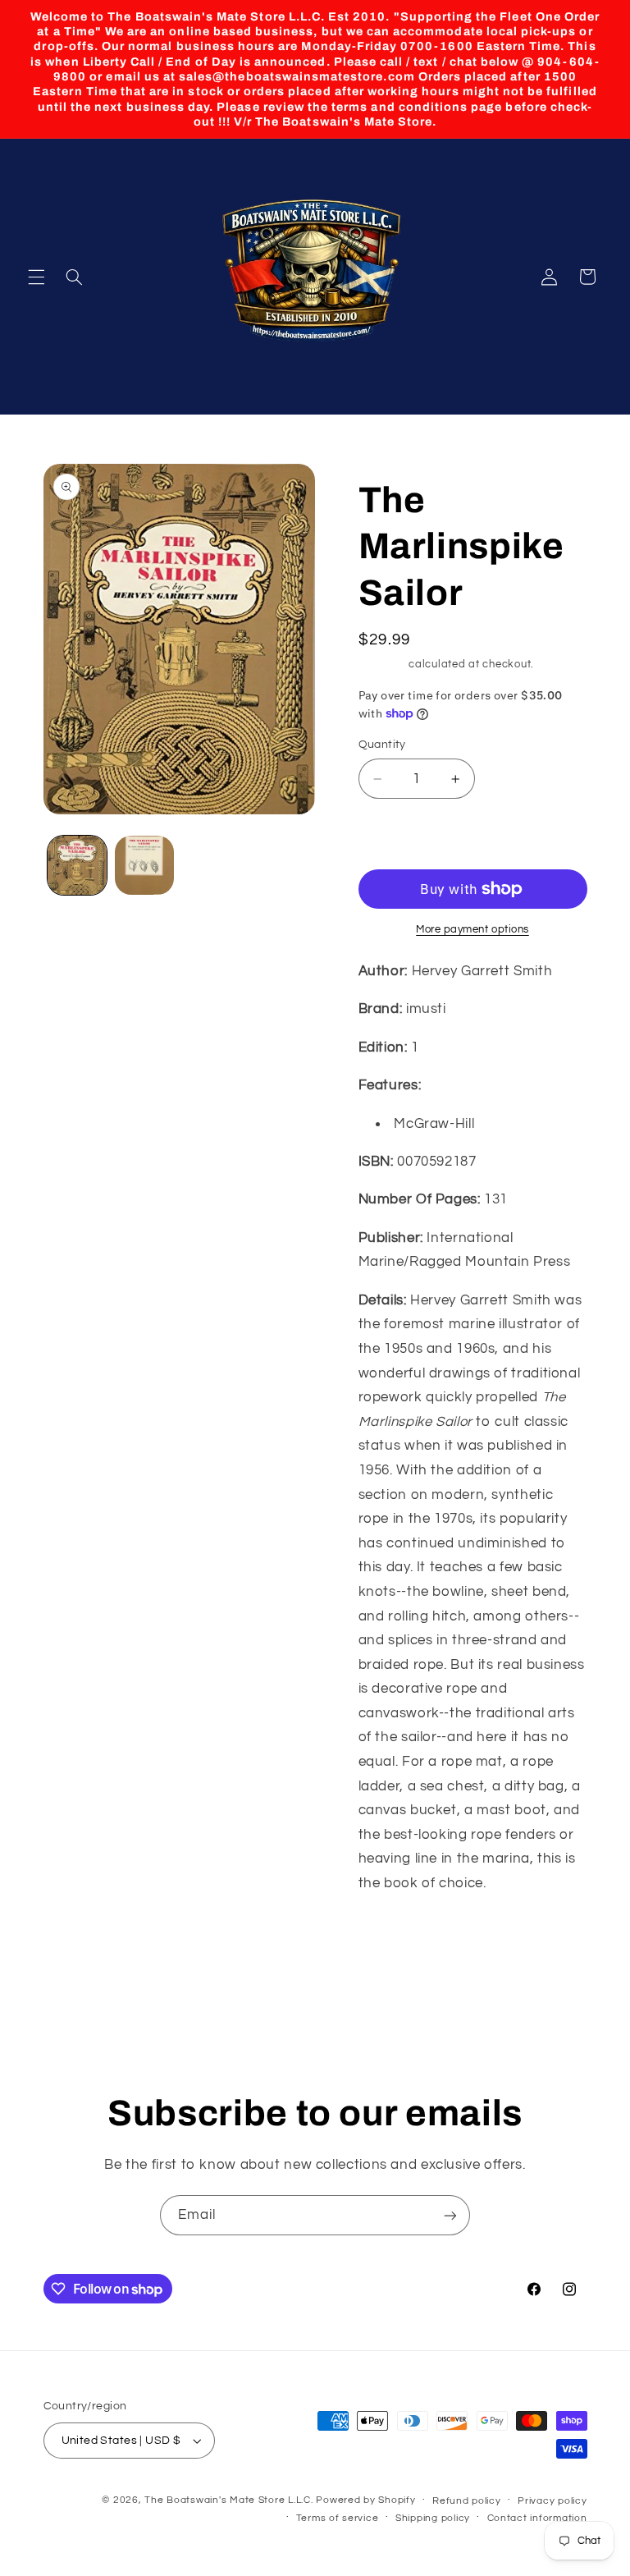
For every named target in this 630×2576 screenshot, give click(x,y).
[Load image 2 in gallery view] (144, 865)
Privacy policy (552, 2501)
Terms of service (338, 2518)
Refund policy (467, 2501)
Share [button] (392, 1936)
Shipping (382, 665)
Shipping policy (433, 2518)
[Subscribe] (450, 2215)
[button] (36, 277)
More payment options (472, 930)
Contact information (537, 2518)
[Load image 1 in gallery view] (77, 865)
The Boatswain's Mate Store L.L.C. (228, 2500)
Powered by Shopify (365, 2500)
